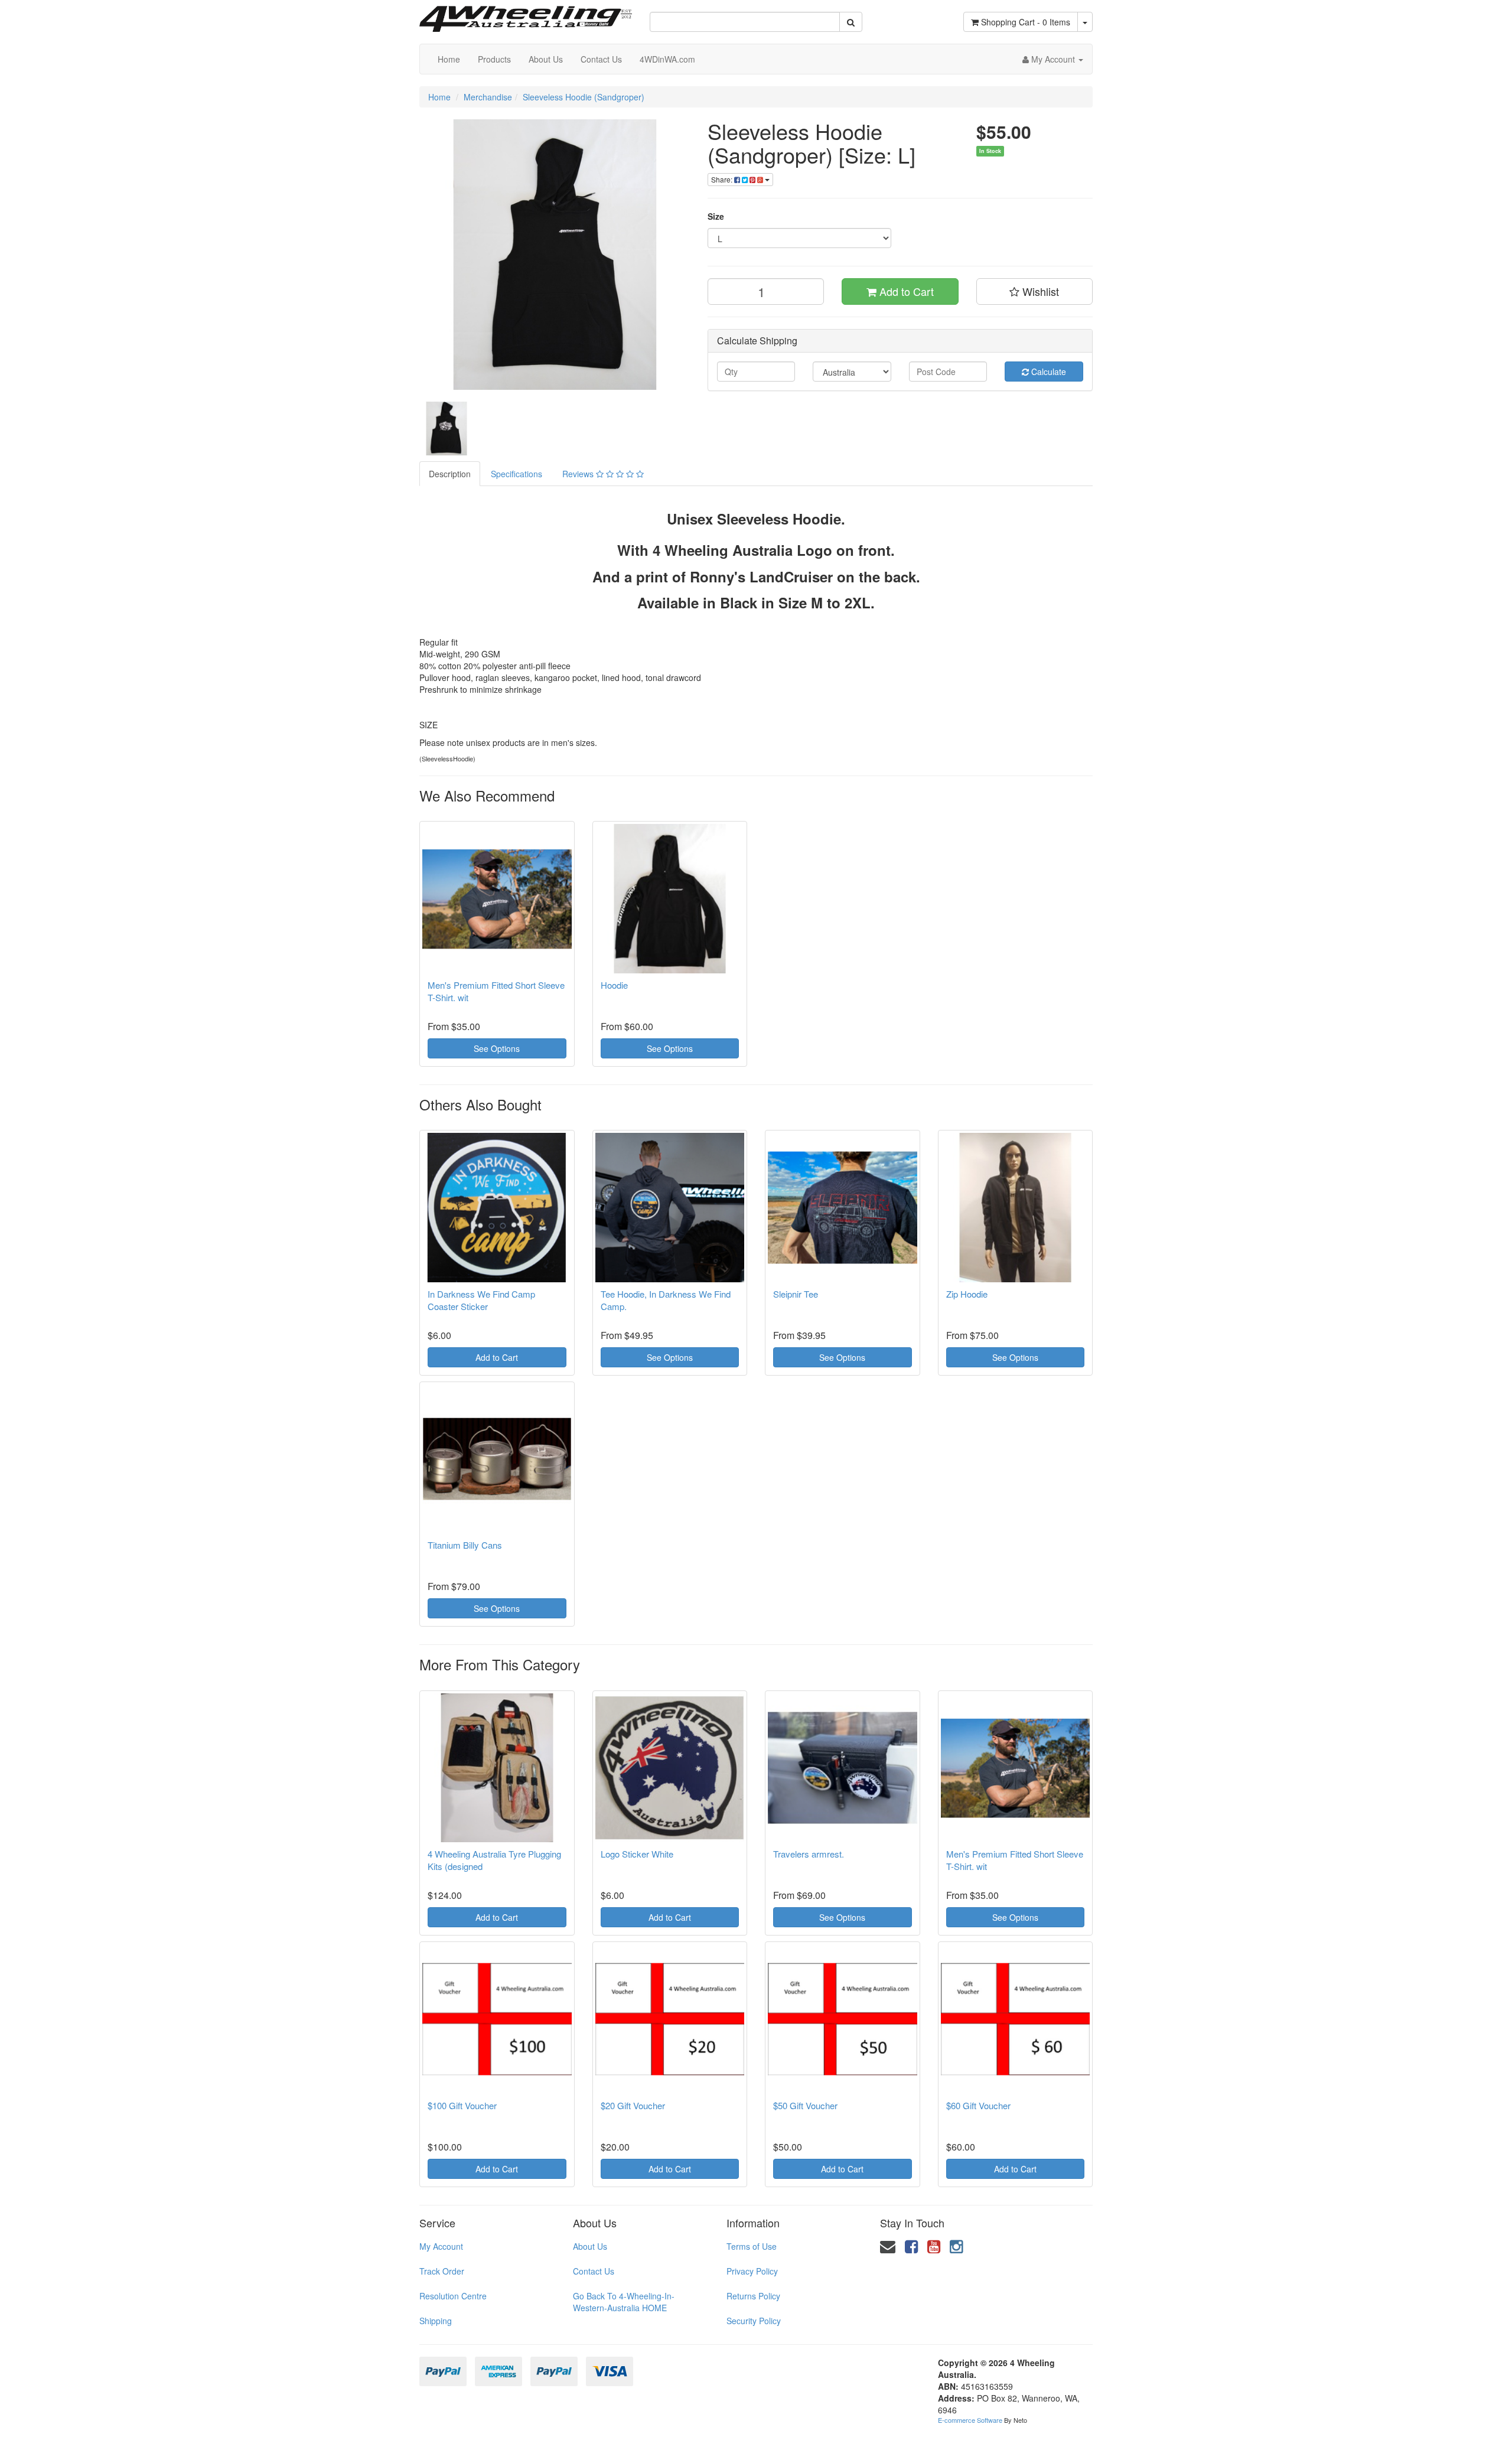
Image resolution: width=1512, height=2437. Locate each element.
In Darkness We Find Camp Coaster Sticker (481, 1300)
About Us (546, 59)
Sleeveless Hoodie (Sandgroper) (584, 97)
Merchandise (488, 97)
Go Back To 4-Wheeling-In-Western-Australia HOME (624, 2302)
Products (494, 59)
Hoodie (614, 985)
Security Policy (754, 2321)
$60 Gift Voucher (978, 2105)
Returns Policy (753, 2296)
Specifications (517, 474)
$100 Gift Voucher (462, 2105)
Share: (723, 179)
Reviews (579, 474)
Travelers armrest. (809, 1854)
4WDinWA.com (667, 59)
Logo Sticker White (637, 1854)
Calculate (1047, 372)
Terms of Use (752, 2246)
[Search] (851, 22)
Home (449, 59)
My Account (441, 2246)
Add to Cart (905, 291)
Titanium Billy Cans (465, 1545)
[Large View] (447, 429)
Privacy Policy (752, 2271)
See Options (497, 1048)
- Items (1026, 22)
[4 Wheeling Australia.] (526, 15)
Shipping (436, 2321)
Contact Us (601, 59)
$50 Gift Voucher (805, 2105)
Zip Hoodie (967, 1294)
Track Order (442, 2271)
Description (450, 474)
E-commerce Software (970, 2420)
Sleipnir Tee (796, 1294)
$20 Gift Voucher (633, 2105)
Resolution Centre (453, 2296)
